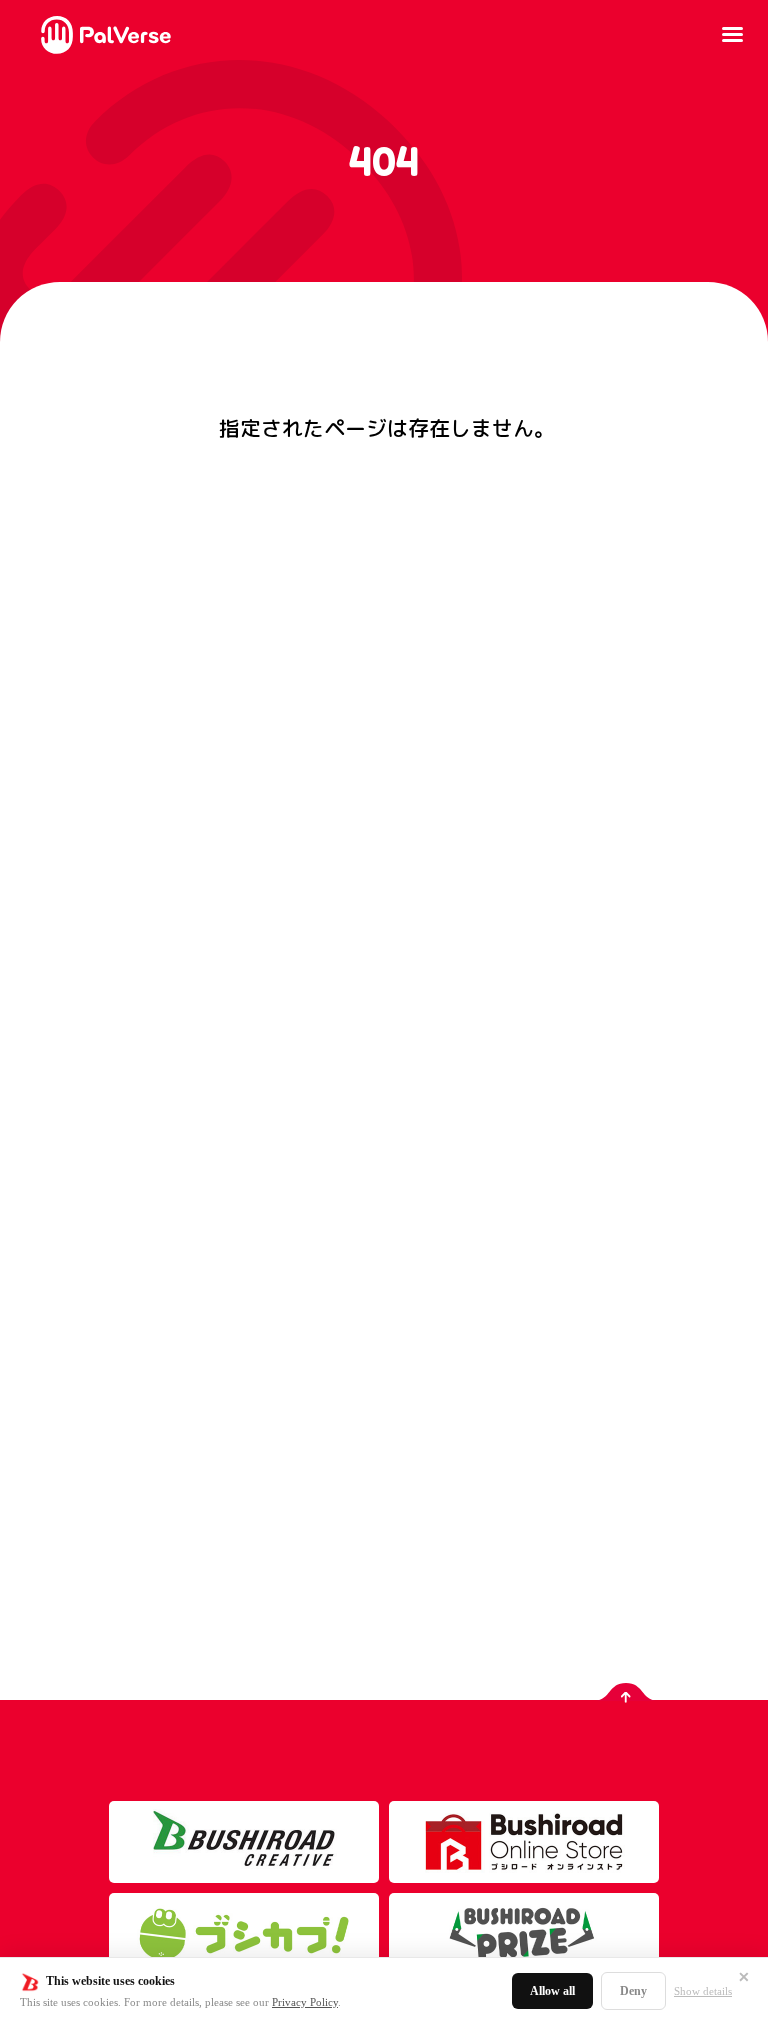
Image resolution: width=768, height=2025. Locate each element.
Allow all (552, 1991)
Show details (703, 1991)
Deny (633, 1991)
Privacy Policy (305, 2002)
